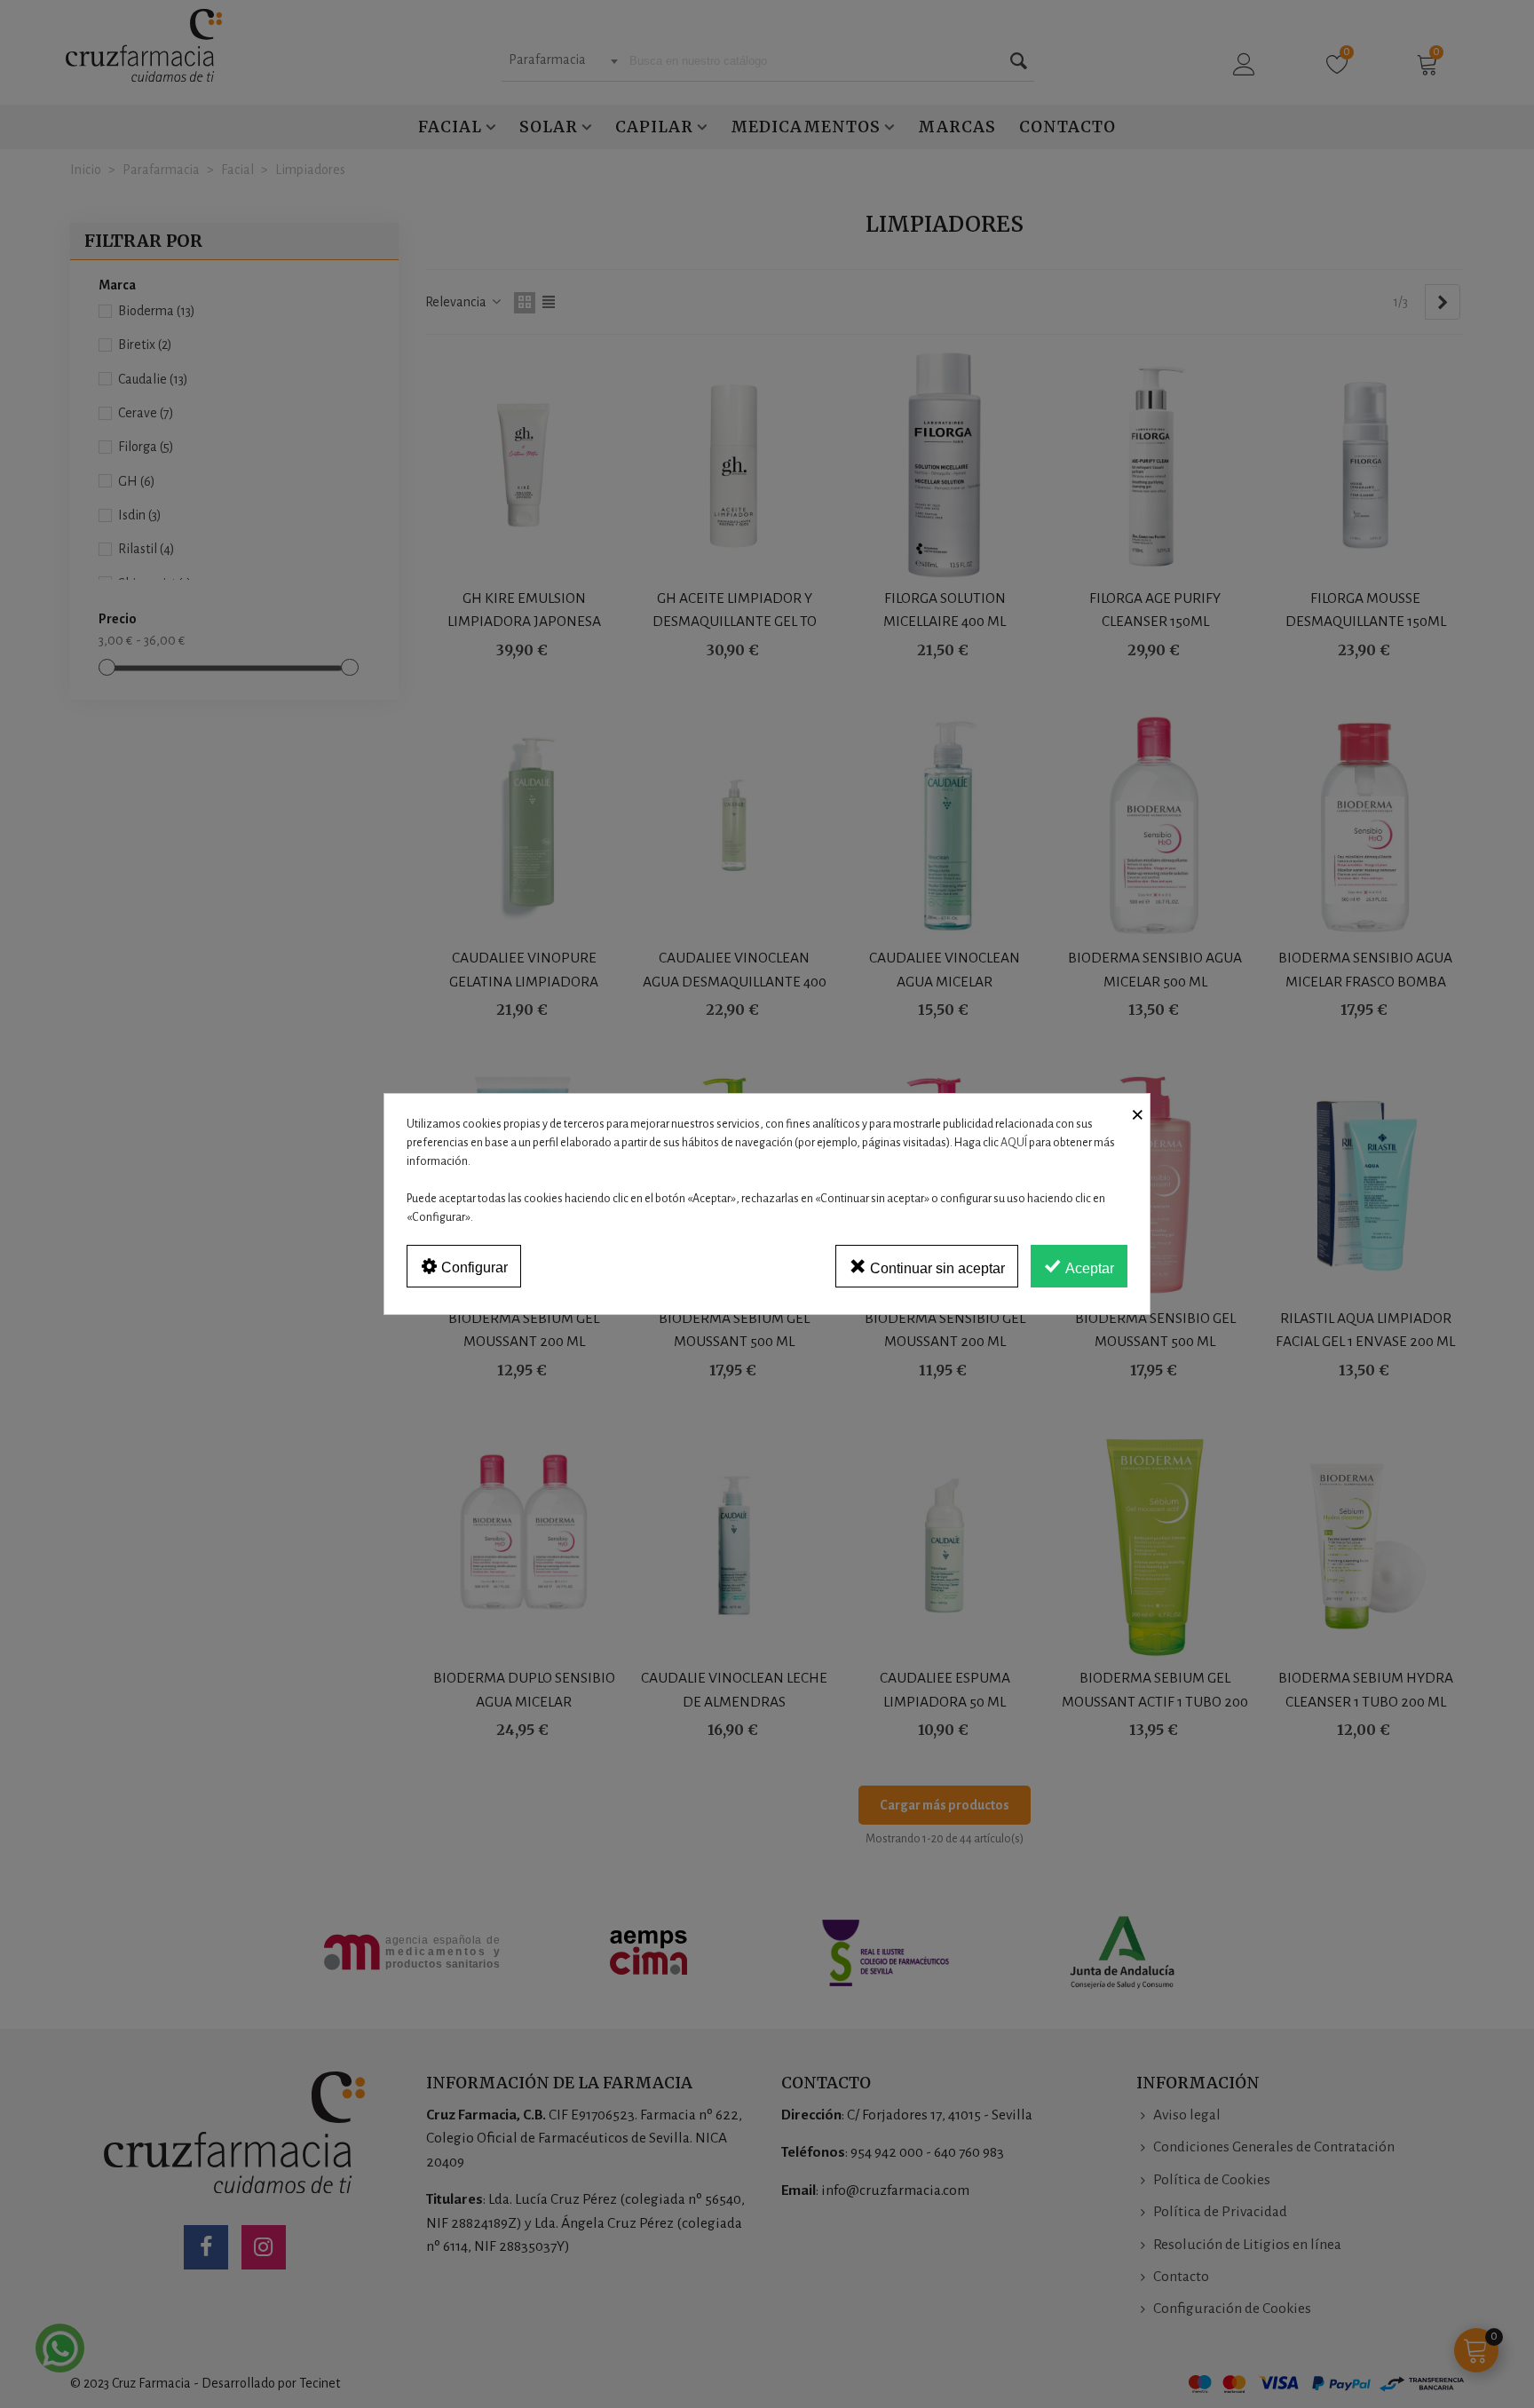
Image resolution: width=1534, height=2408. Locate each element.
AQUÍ (1014, 1143)
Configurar (473, 1267)
